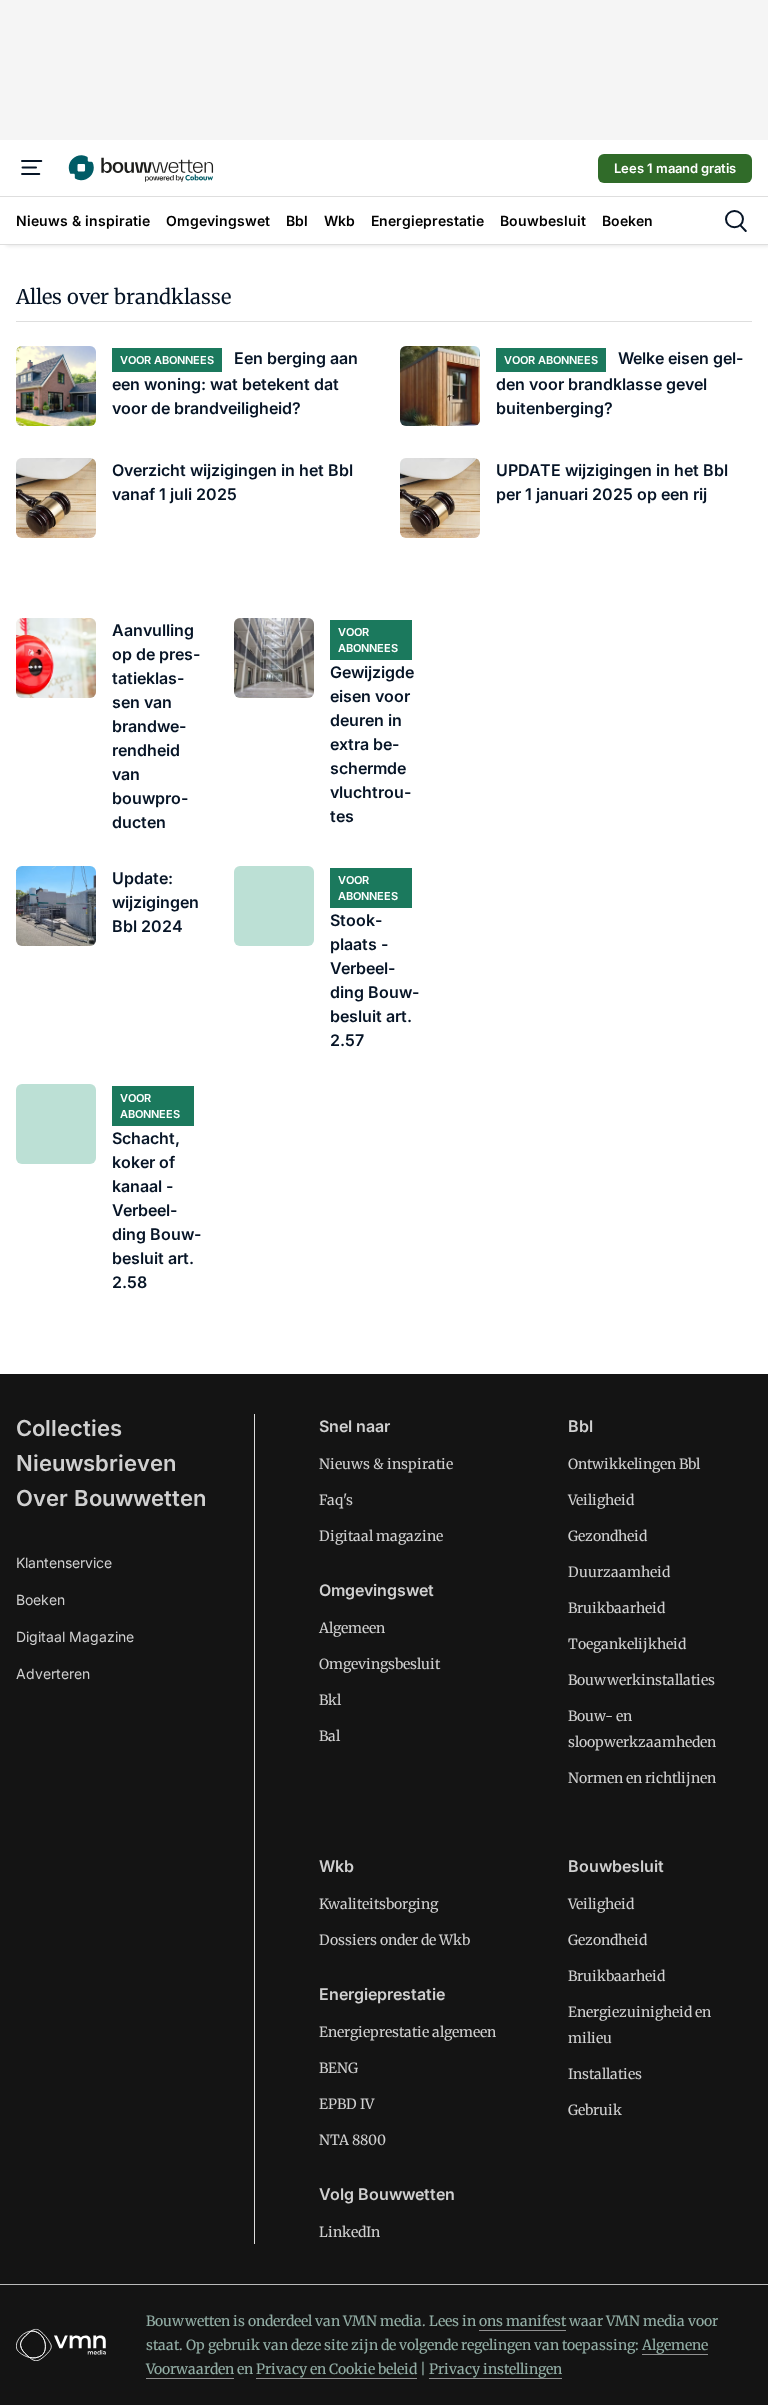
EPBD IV (346, 2104)
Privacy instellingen (495, 2369)
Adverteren (53, 1673)
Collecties (69, 1428)
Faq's (336, 1500)
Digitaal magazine (381, 1536)
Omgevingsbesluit (379, 1664)
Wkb (336, 1866)
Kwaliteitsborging (378, 1904)
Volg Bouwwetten (387, 2194)
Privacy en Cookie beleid (336, 2369)
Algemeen (352, 1628)
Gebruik (595, 2110)
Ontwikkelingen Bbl (634, 1464)
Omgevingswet (376, 1590)
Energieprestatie (382, 1994)
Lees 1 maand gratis (675, 168)
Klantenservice (64, 1562)
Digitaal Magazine (75, 1636)
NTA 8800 (352, 2140)
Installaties (605, 2074)
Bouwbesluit (616, 1866)
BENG (338, 2068)
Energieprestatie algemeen (407, 2032)
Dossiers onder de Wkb (394, 1940)
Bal (329, 1736)
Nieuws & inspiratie (386, 1464)
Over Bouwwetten (111, 1498)
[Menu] (32, 168)
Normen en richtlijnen (642, 1778)
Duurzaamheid (619, 1572)
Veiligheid (601, 1500)
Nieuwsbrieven (96, 1463)
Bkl (330, 1700)
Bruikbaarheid (616, 1608)
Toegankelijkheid (627, 1644)
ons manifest (522, 2321)
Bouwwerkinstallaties (641, 1680)
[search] (736, 221)
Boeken (40, 1599)
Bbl (580, 1426)
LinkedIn (349, 2232)
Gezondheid (607, 1536)
